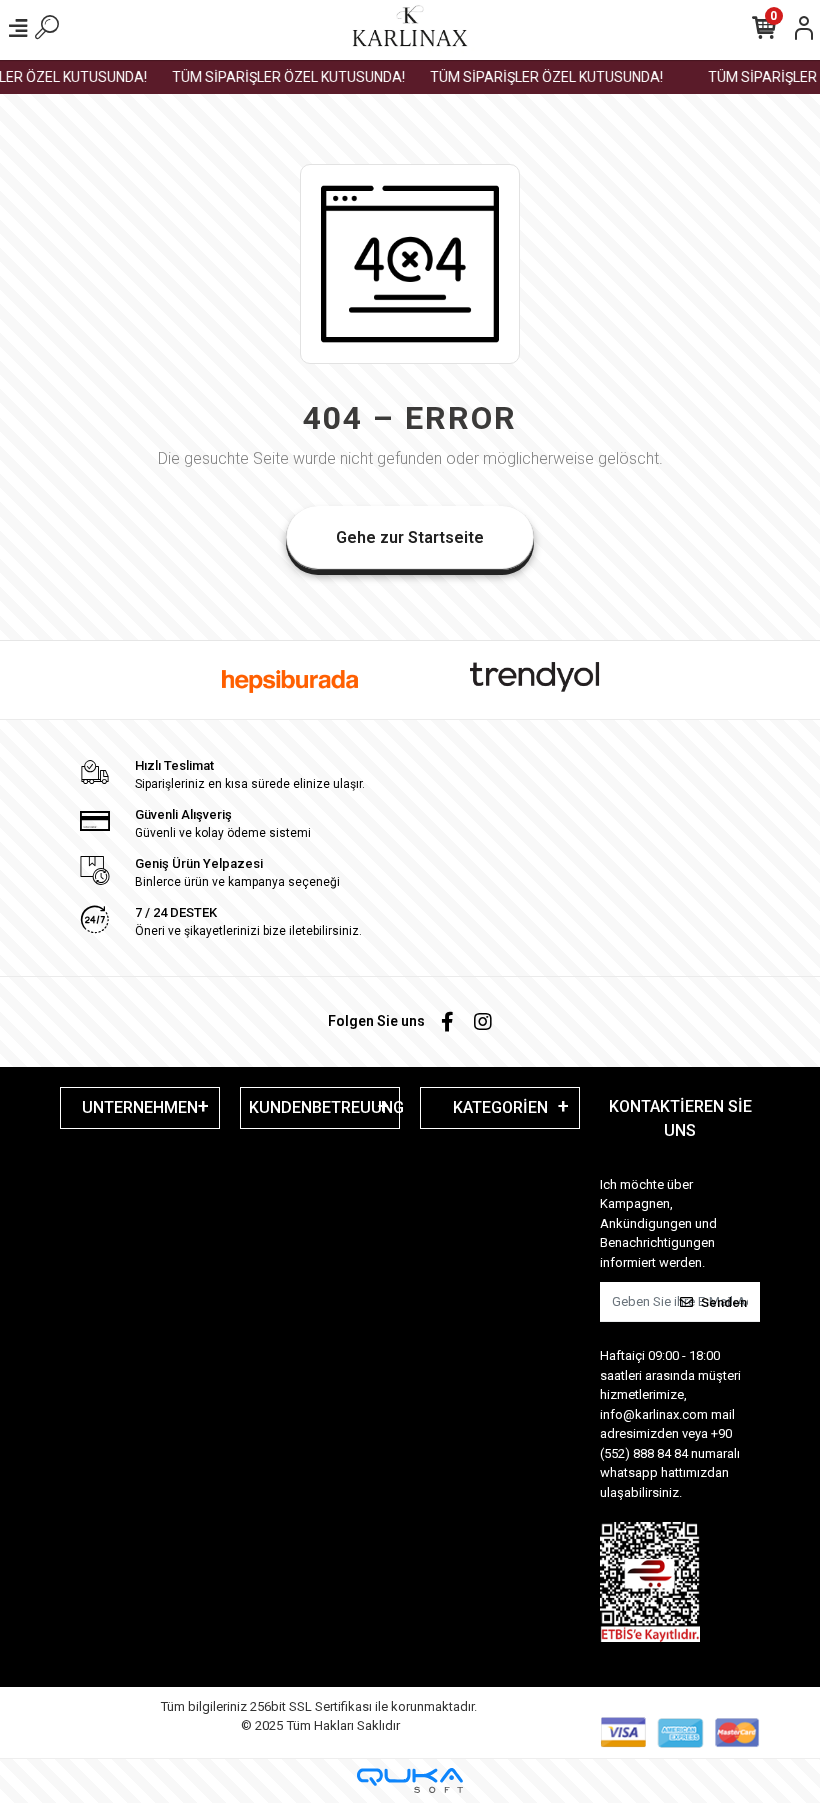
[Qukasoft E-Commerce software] (410, 1780)
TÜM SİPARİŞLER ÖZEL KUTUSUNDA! (280, 77)
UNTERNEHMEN (140, 1107)
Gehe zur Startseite (410, 537)
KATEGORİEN (500, 1107)
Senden (724, 1302)
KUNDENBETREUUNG (324, 1107)
